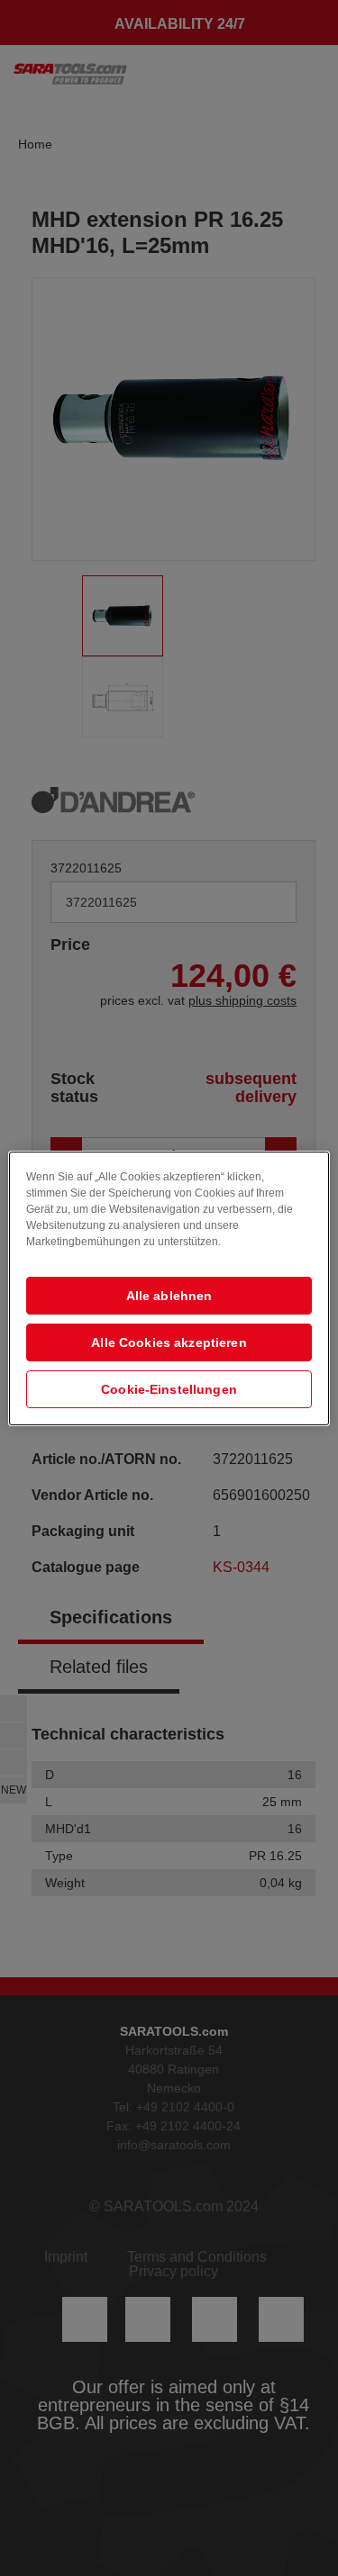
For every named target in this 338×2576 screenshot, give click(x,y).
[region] (169, 1288)
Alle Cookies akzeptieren (169, 1342)
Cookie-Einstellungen (169, 1389)
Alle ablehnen (169, 1296)
